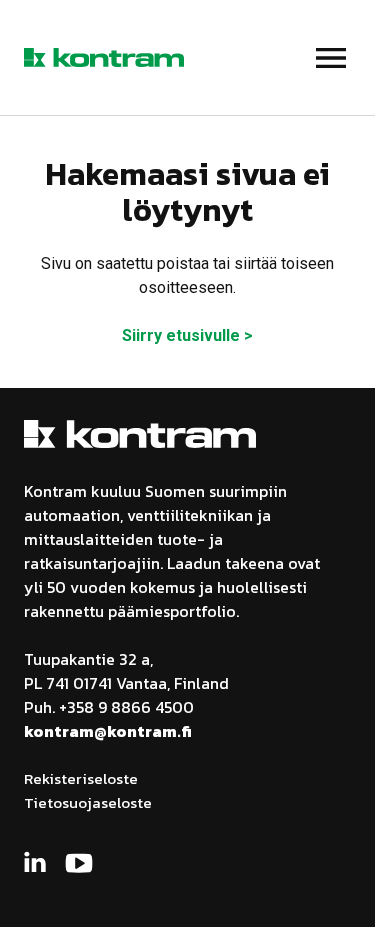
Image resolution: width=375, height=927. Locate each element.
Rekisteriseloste (81, 778)
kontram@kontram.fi (108, 731)
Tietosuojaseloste (88, 802)
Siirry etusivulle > (187, 335)
